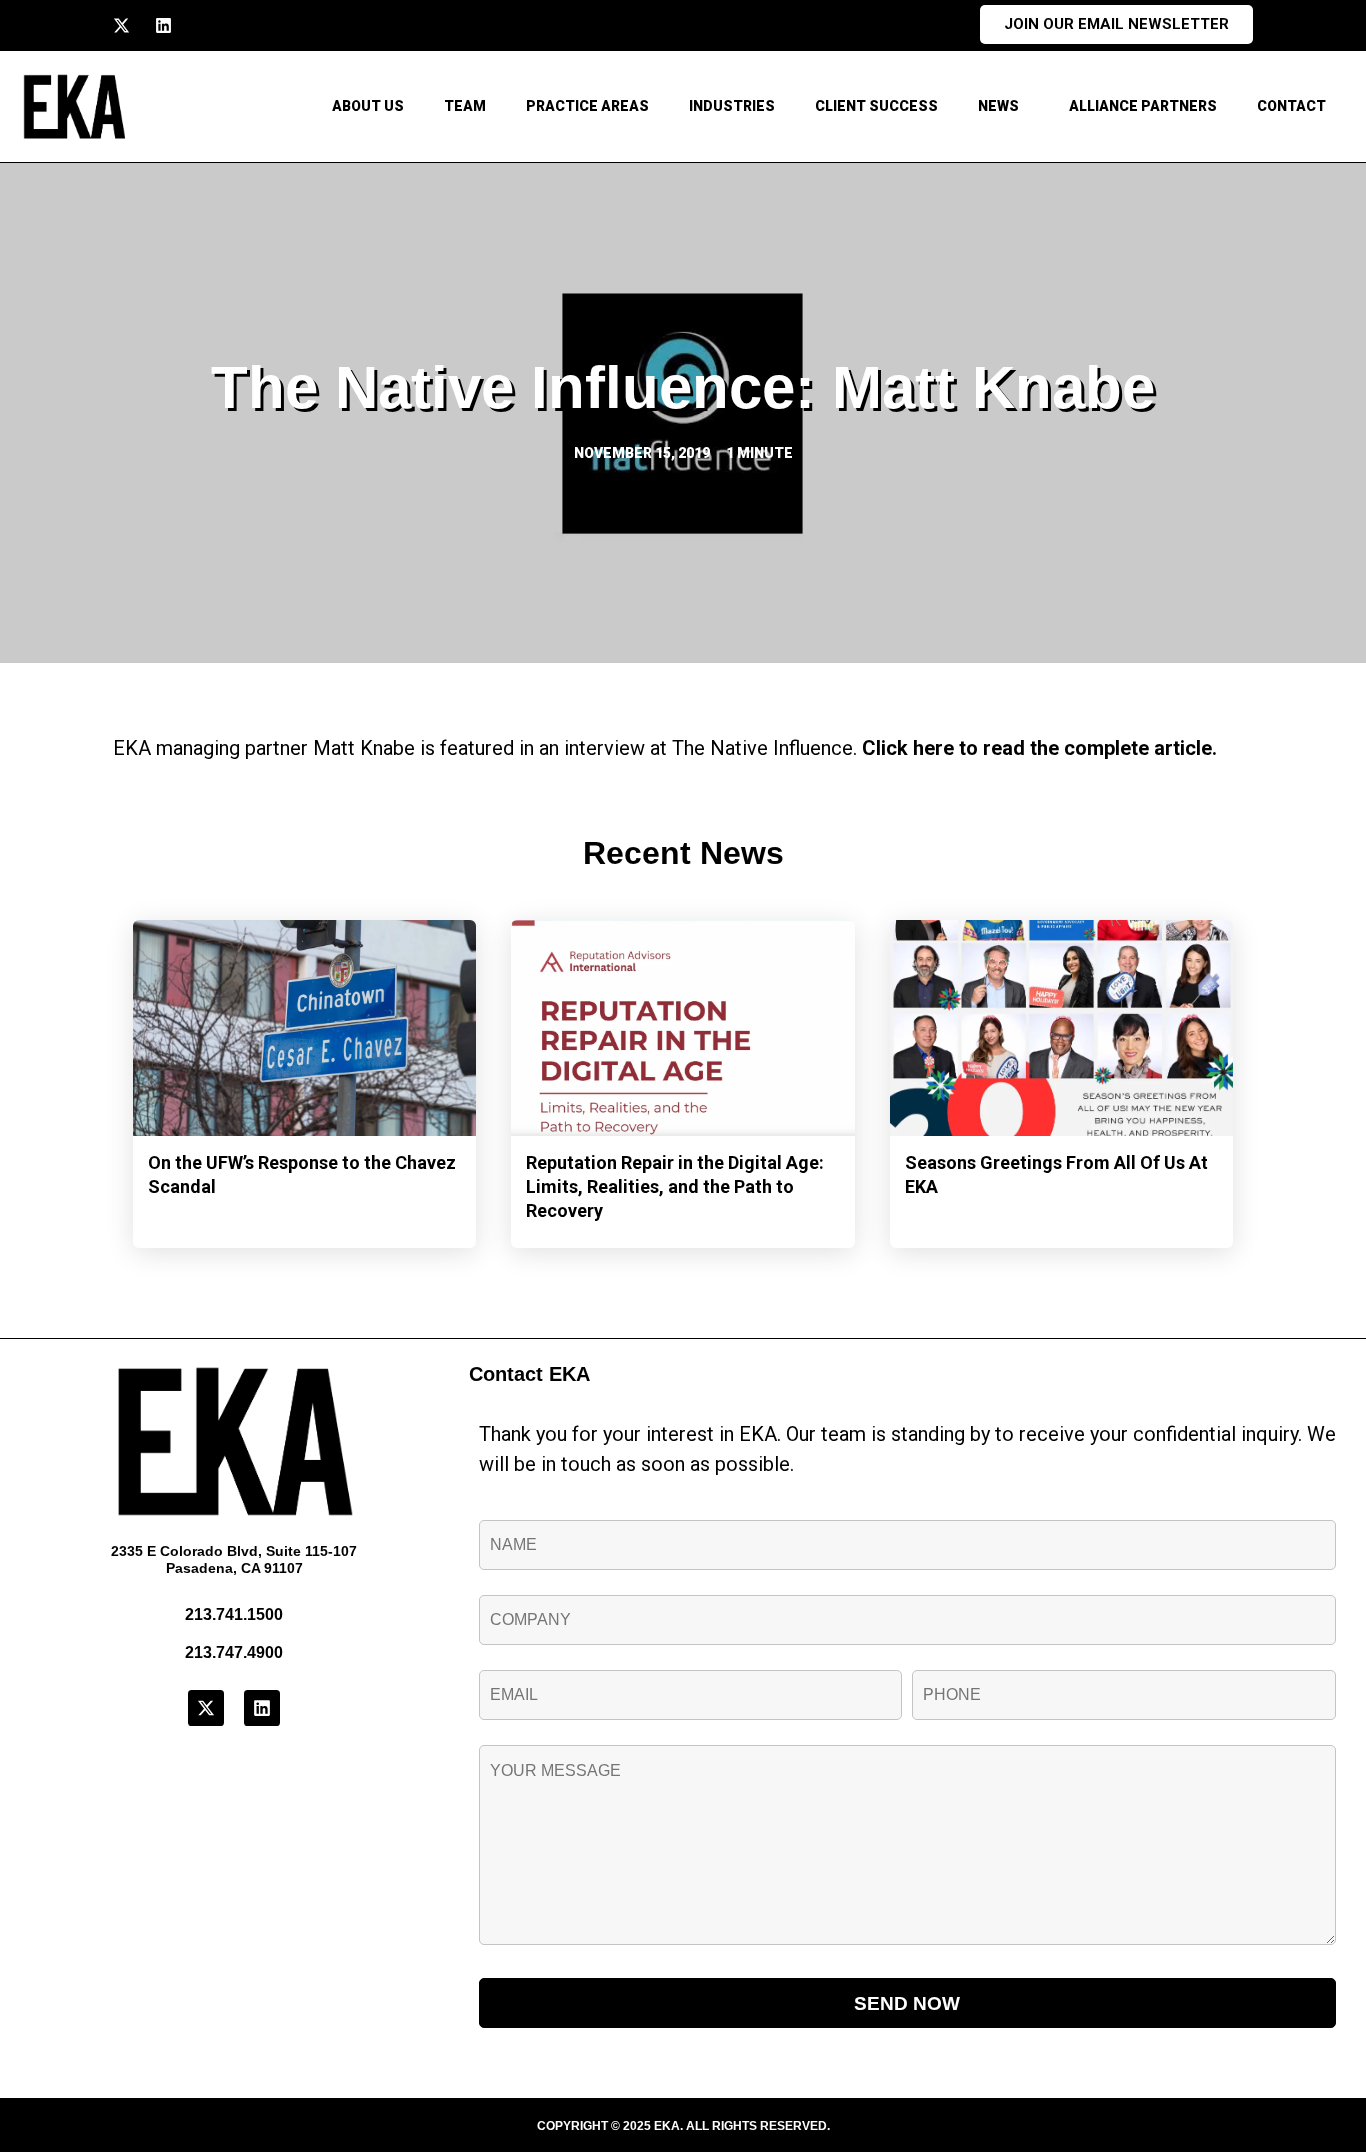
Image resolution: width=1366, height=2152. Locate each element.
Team (465, 106)
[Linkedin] (163, 25)
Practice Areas (587, 106)
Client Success (876, 106)
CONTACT (1291, 106)
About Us (368, 106)
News (998, 106)
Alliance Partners (1143, 106)
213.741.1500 (234, 1614)
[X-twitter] (121, 25)
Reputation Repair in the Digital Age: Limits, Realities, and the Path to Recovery (675, 1186)
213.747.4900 (234, 1652)
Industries (732, 106)
